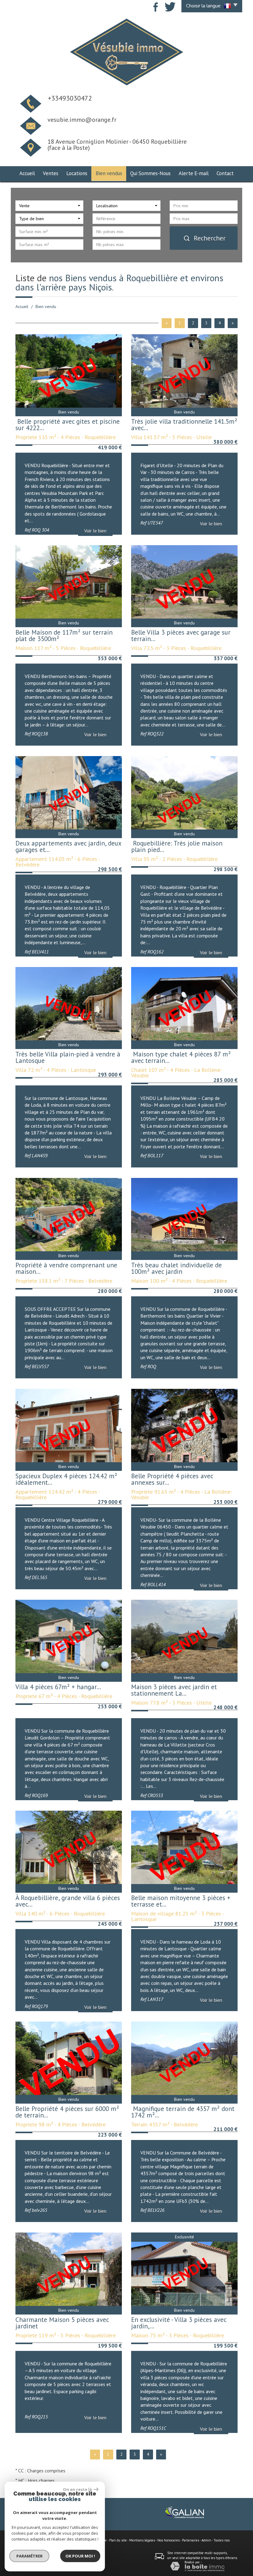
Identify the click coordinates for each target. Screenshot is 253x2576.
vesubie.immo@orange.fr (82, 120)
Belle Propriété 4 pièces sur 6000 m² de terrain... (67, 2112)
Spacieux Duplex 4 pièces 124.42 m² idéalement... (66, 1479)
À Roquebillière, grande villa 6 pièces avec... (68, 1901)
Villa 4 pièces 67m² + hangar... (58, 1687)
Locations (77, 173)
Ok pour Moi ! (80, 2556)
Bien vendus (109, 173)
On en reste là (77, 2489)
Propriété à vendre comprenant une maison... (66, 1268)
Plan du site (118, 2540)
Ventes (51, 173)
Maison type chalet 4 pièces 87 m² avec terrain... (181, 1057)
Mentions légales (142, 2540)
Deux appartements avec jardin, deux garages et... (68, 846)
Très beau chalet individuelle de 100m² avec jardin (176, 1268)
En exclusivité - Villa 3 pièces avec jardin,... (179, 2323)
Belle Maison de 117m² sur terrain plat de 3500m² (64, 636)
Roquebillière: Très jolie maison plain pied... (177, 846)
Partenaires (191, 2540)
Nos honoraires (168, 2540)
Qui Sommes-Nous (150, 173)
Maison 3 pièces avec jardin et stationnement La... (174, 1690)
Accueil (27, 173)
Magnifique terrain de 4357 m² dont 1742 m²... (183, 2112)
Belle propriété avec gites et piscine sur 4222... (68, 425)
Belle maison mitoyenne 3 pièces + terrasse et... (181, 1901)
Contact (225, 173)
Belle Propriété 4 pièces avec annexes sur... (172, 1479)
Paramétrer (29, 2556)
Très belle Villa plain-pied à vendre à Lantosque (68, 1057)
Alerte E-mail (194, 173)
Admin (206, 2540)
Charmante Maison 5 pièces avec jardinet (62, 2323)
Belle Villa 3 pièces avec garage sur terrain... (181, 636)
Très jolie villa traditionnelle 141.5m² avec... (184, 425)
